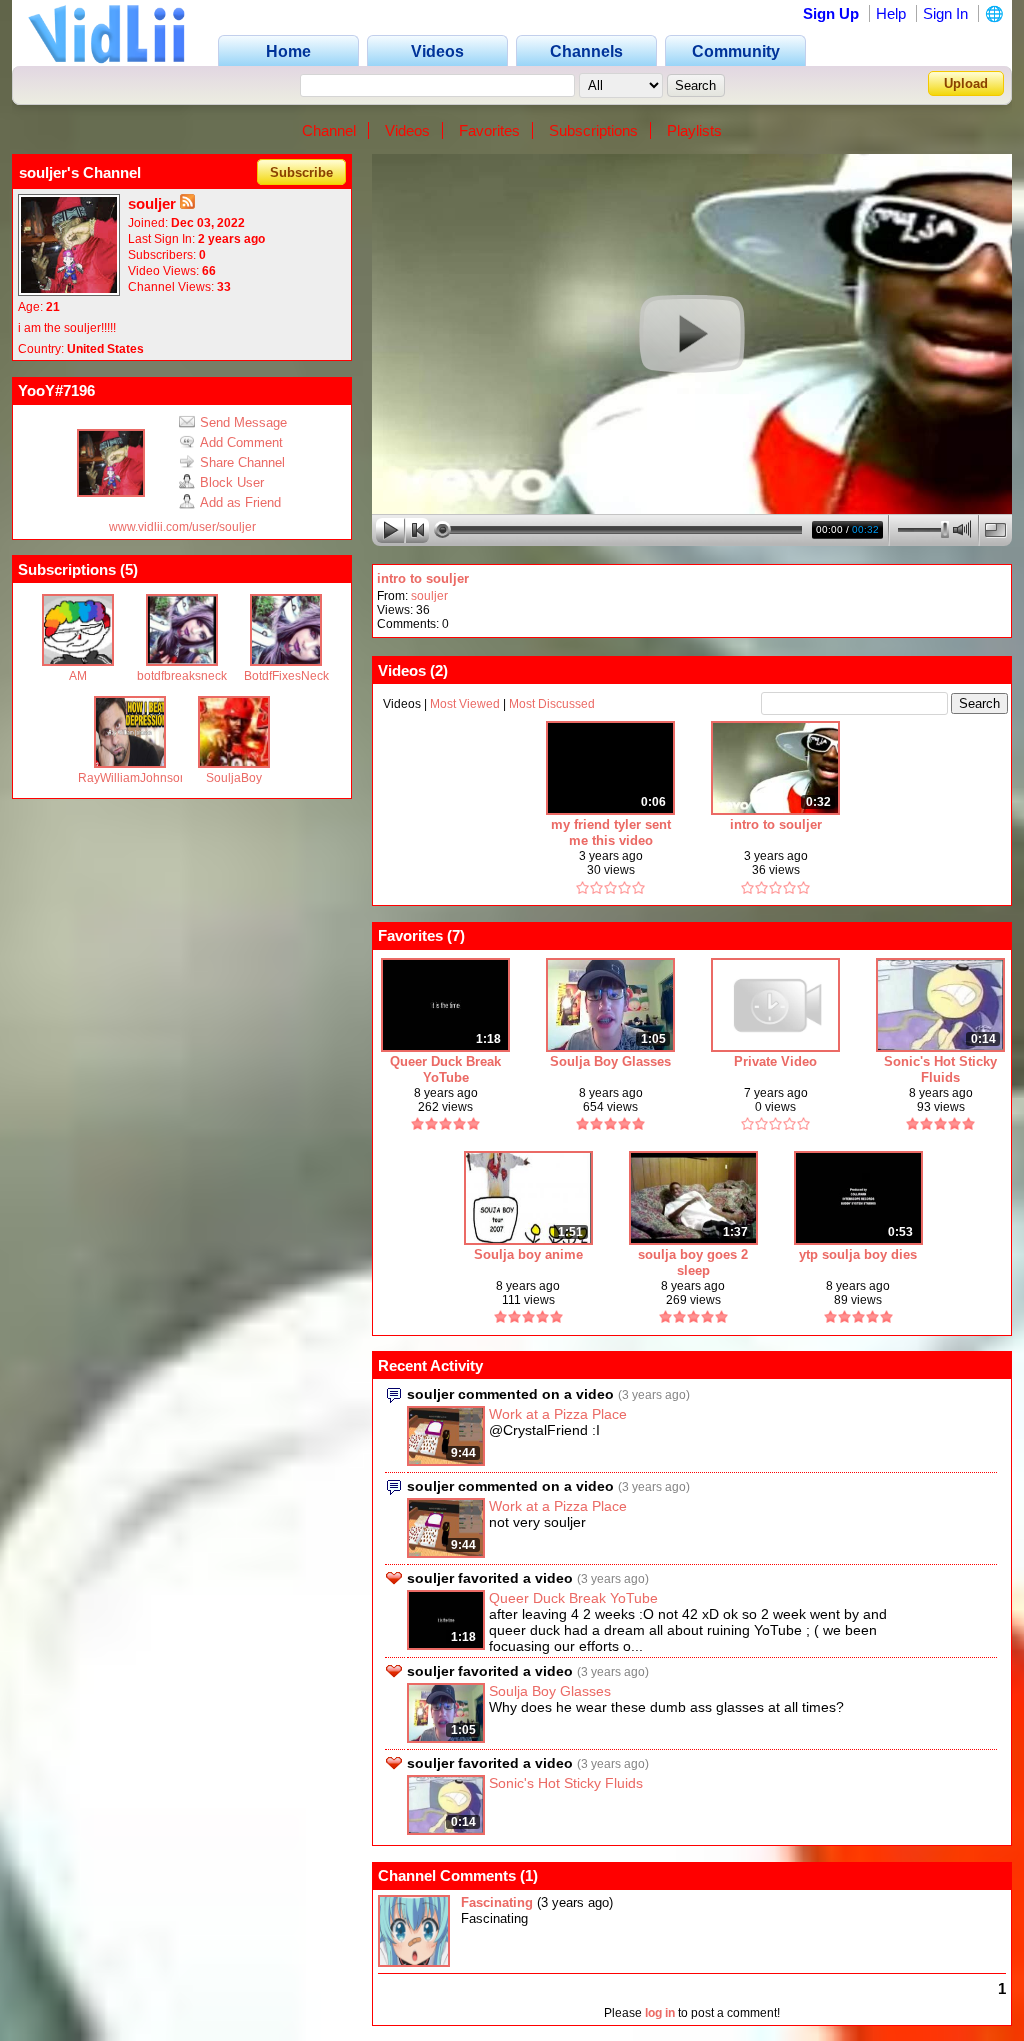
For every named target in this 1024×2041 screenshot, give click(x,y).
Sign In (945, 13)
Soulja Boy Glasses (610, 1061)
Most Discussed (552, 704)
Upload (966, 83)
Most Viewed (465, 704)
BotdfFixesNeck (286, 676)
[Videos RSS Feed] (187, 203)
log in (660, 2013)
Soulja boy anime (528, 1254)
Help (891, 13)
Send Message (243, 422)
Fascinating (497, 1902)
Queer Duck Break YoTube (445, 1069)
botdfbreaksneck (182, 676)
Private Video (775, 1061)
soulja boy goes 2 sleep (693, 1262)
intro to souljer (423, 578)
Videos (407, 130)
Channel (329, 130)
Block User (232, 482)
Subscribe (301, 172)
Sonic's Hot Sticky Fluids (940, 1069)
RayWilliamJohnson (132, 778)
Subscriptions (593, 130)
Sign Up (831, 13)
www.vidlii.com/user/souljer (182, 527)
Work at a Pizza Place (558, 1414)
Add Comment (241, 442)
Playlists (694, 130)
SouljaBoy (234, 778)
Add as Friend (240, 502)
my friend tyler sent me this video (611, 832)
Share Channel (242, 462)
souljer (429, 596)
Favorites (489, 130)
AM (78, 676)
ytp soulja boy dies (858, 1254)
